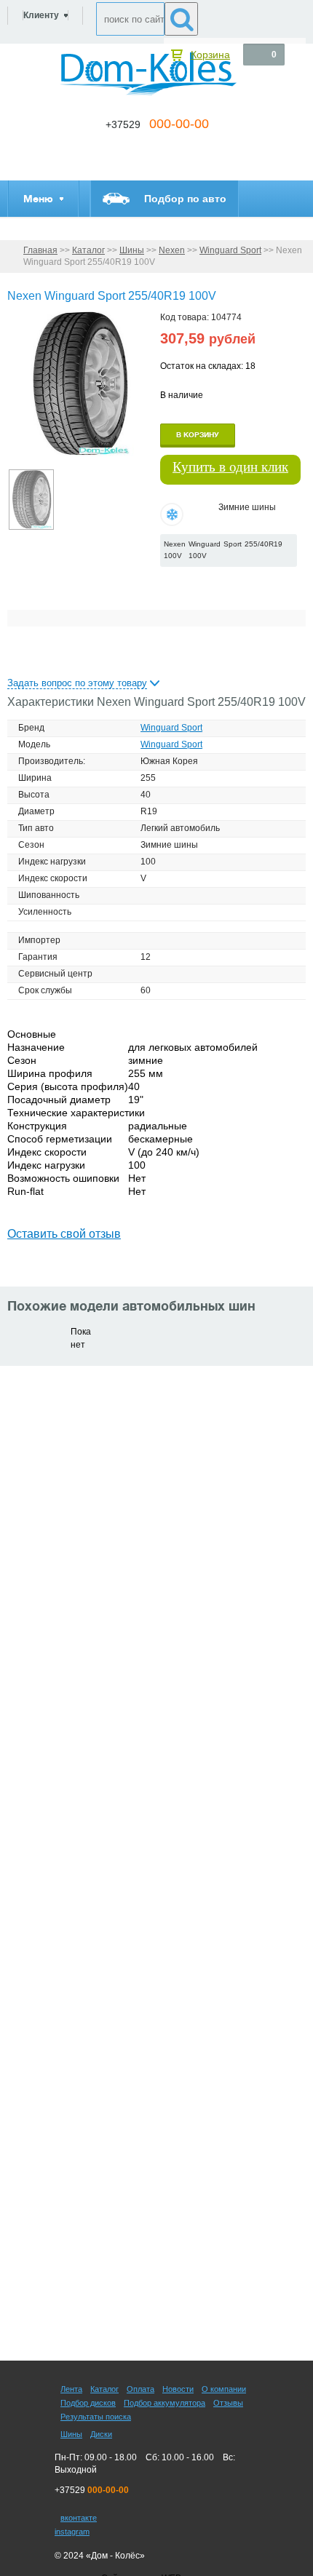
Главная (40, 250)
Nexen (172, 250)
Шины (132, 250)
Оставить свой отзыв (64, 1234)
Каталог (88, 250)
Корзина (210, 55)
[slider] (184, 581)
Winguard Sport (230, 250)
